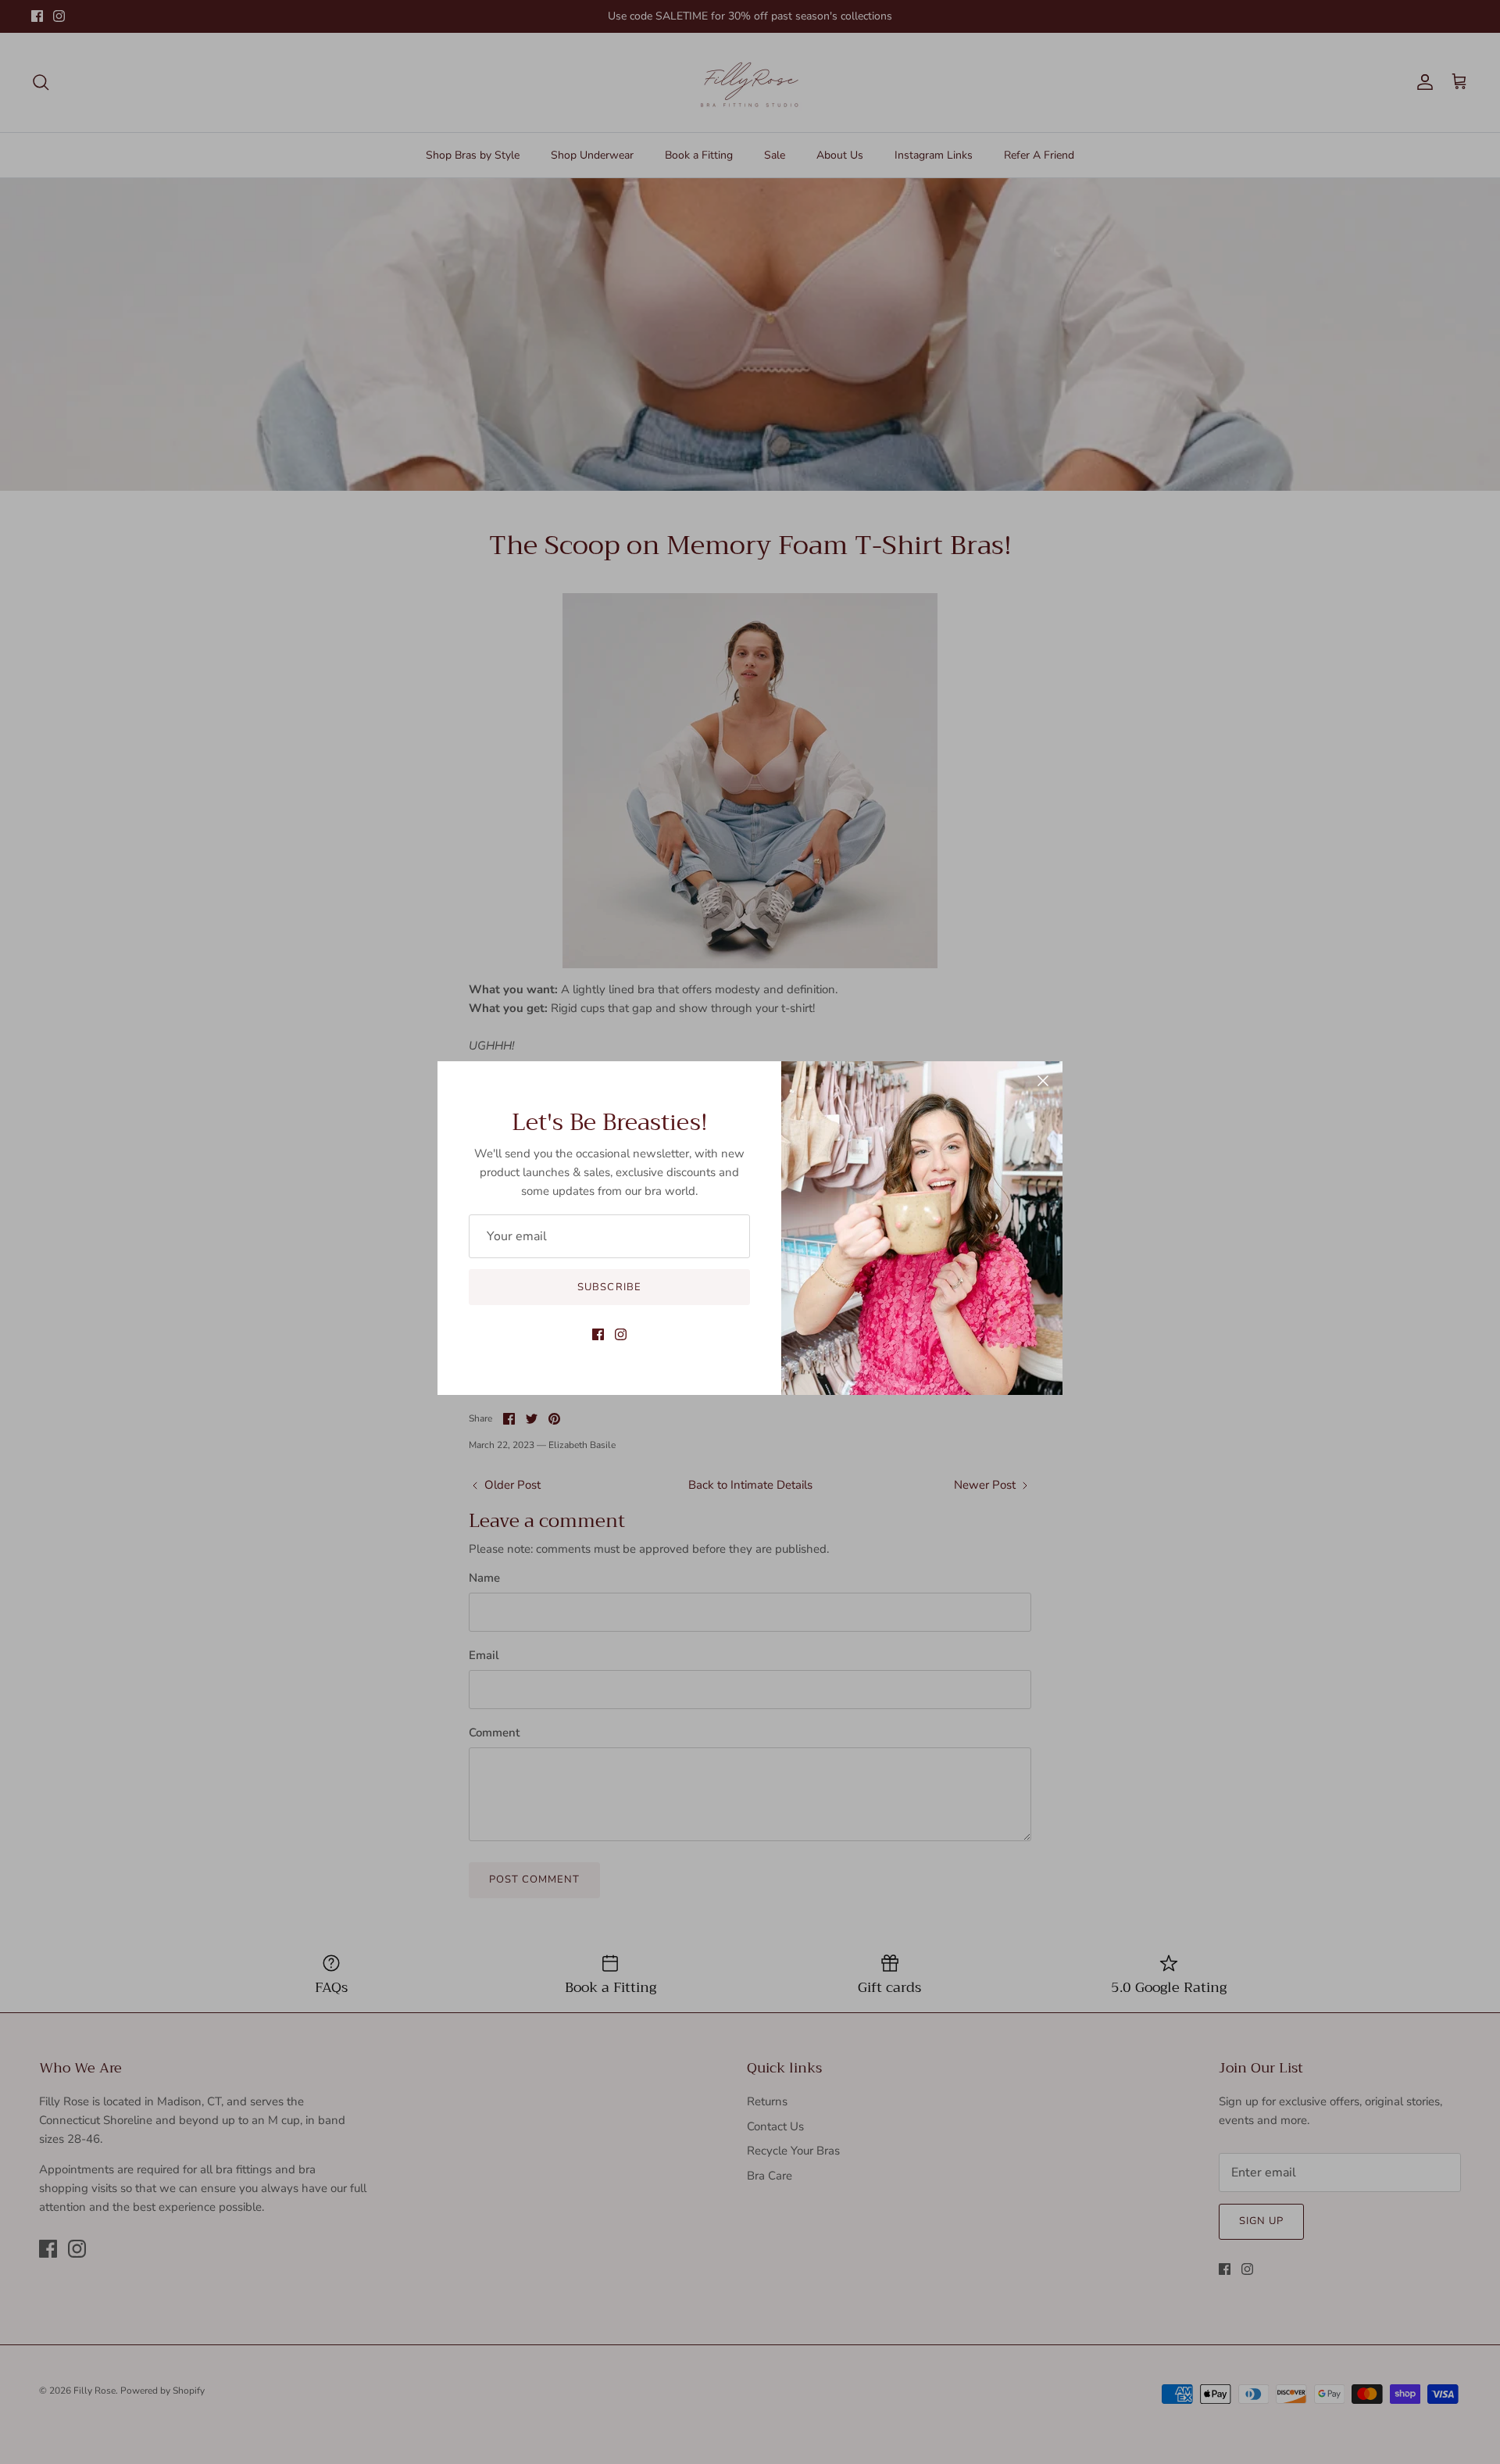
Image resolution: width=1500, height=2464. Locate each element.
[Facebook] (598, 1334)
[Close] (1043, 1081)
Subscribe (609, 1287)
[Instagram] (621, 1334)
